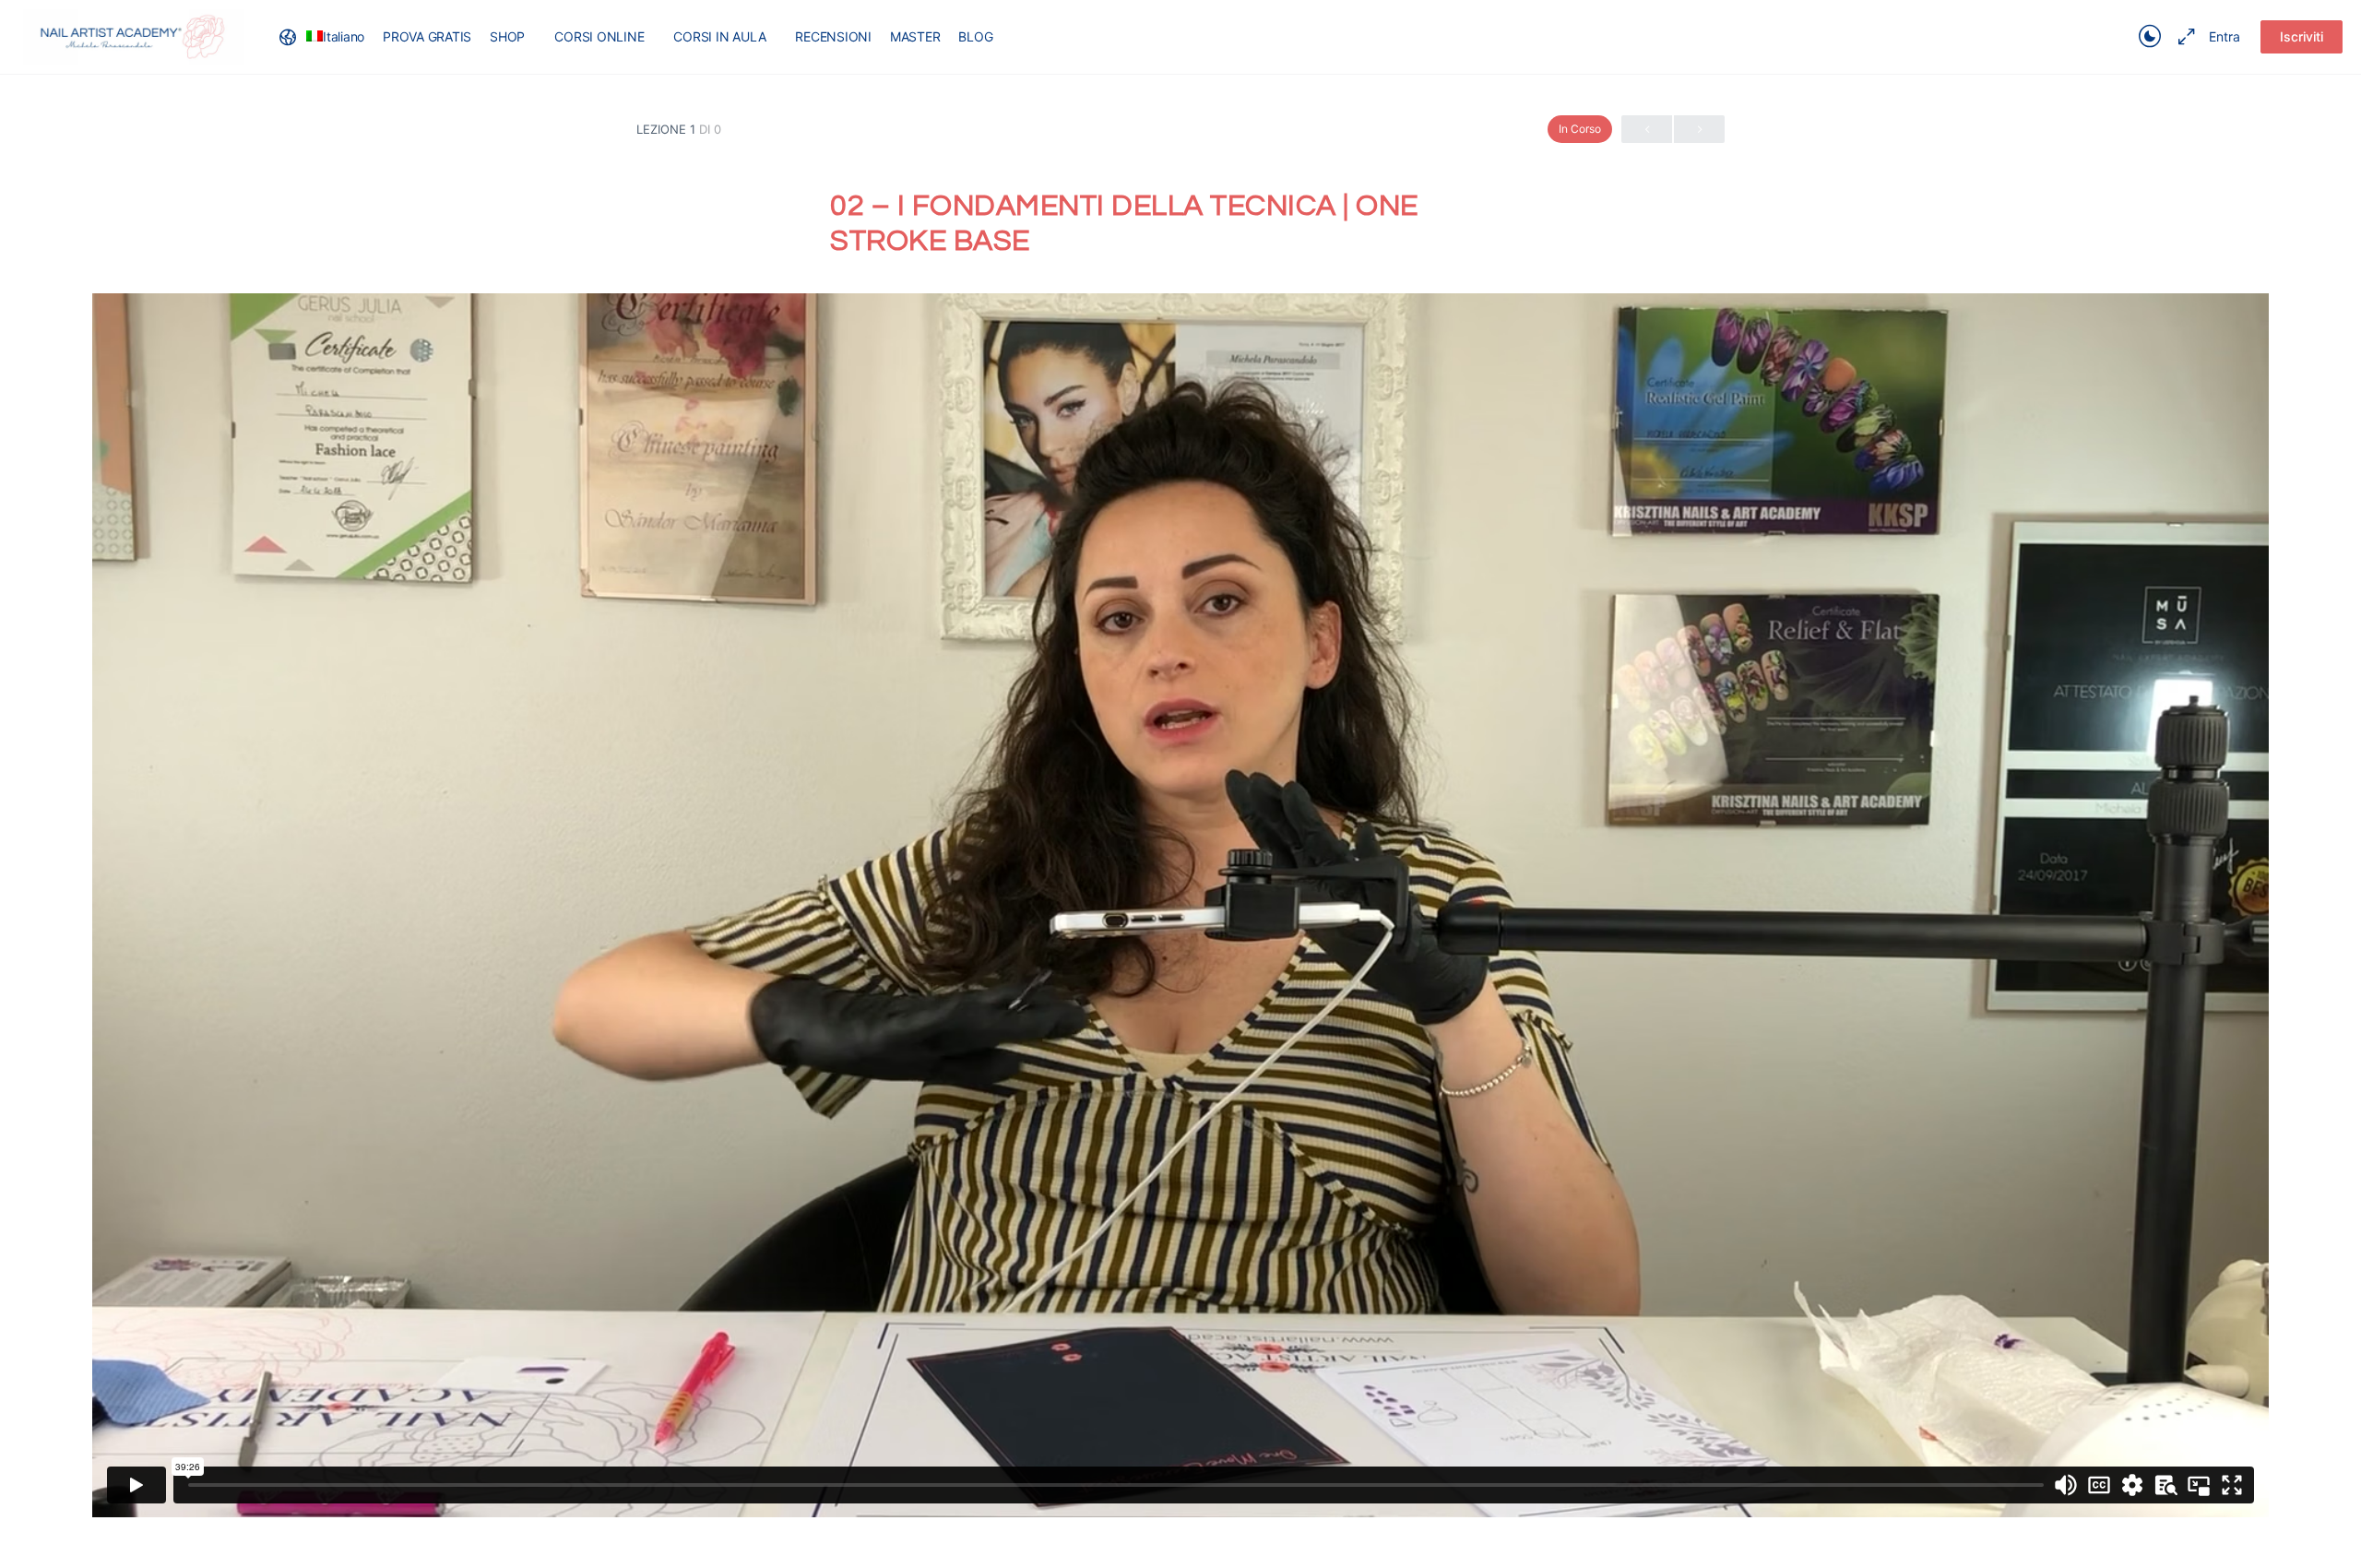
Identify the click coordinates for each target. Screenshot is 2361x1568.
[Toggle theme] (2150, 37)
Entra (2225, 36)
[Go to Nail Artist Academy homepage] (134, 36)
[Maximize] (2183, 37)
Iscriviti (2302, 36)
